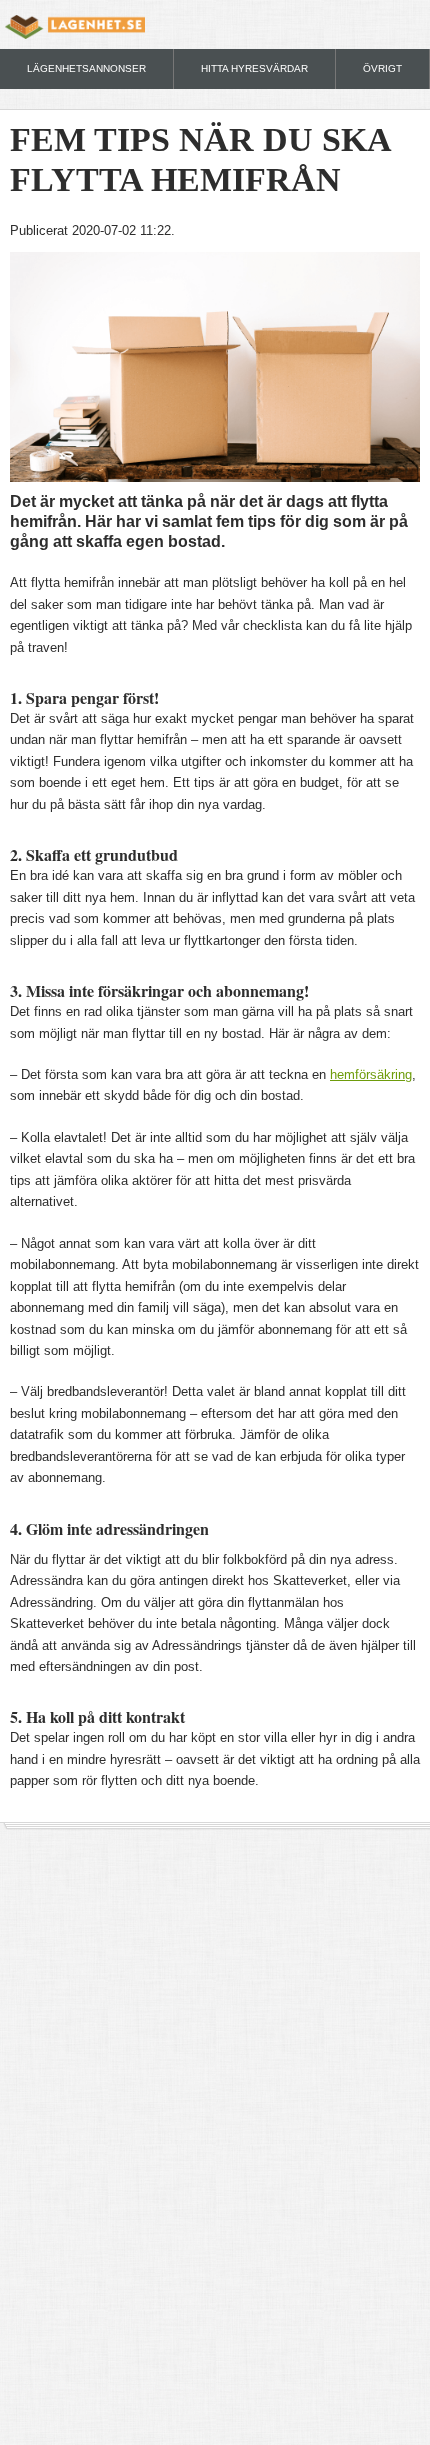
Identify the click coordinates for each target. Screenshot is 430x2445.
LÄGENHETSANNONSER (86, 68)
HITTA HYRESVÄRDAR (254, 68)
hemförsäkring (371, 1074)
